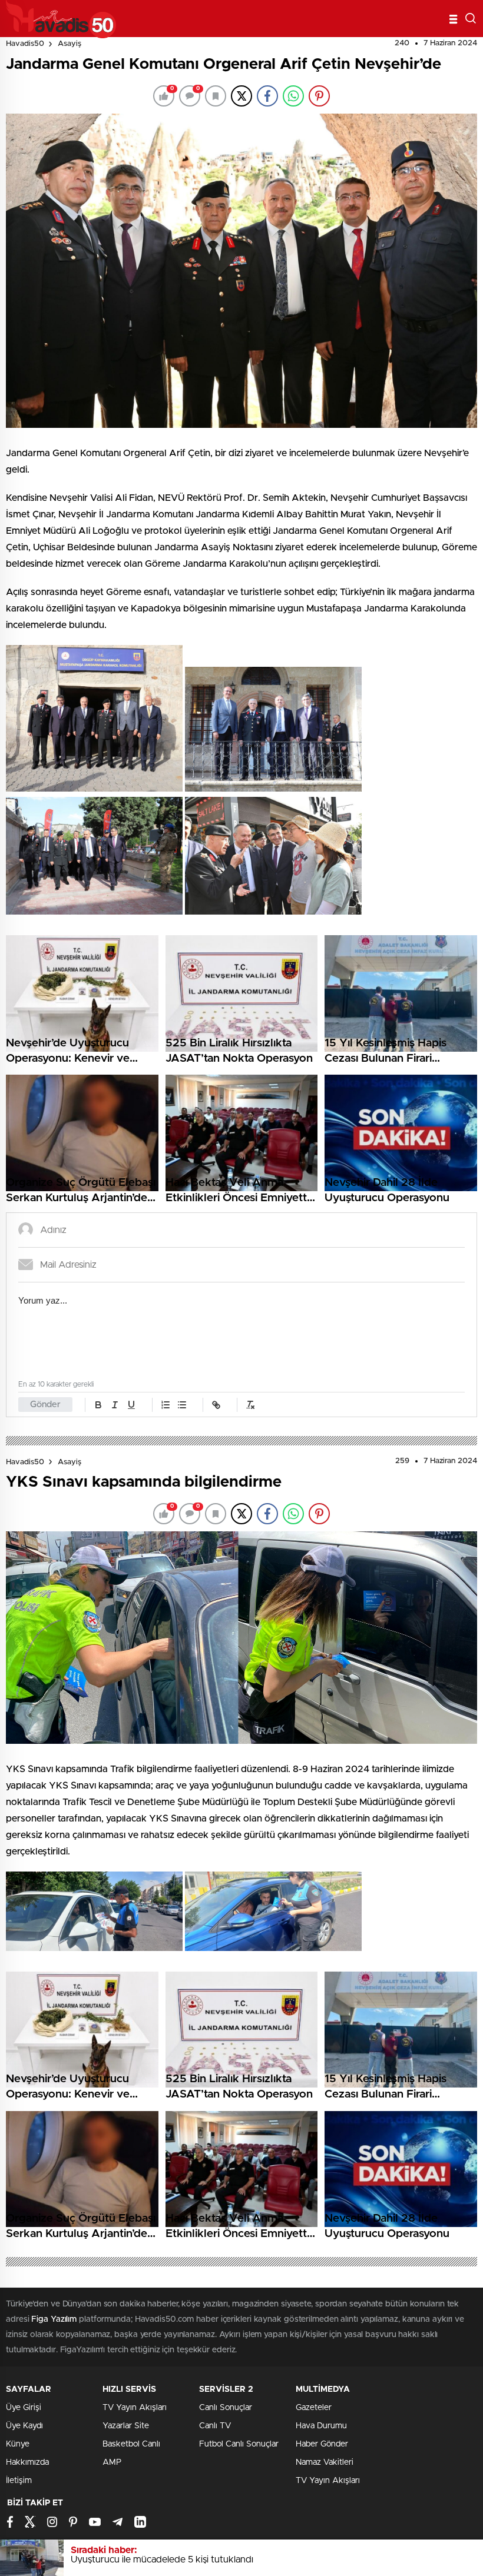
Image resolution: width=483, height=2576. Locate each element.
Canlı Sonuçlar (226, 2408)
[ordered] (166, 1405)
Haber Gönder (322, 2444)
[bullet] (182, 1405)
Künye (18, 2444)
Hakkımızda (27, 2462)
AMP (112, 2462)
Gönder (45, 1405)
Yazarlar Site (126, 2426)
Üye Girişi (24, 2408)
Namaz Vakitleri (325, 2462)
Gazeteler (314, 2408)
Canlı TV (215, 2426)
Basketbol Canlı (131, 2444)
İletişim (19, 2481)
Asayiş (70, 44)
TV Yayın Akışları (135, 2408)
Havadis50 (25, 44)
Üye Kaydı (24, 2426)
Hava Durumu (321, 2426)
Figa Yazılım (54, 2319)
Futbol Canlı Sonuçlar (239, 2444)
